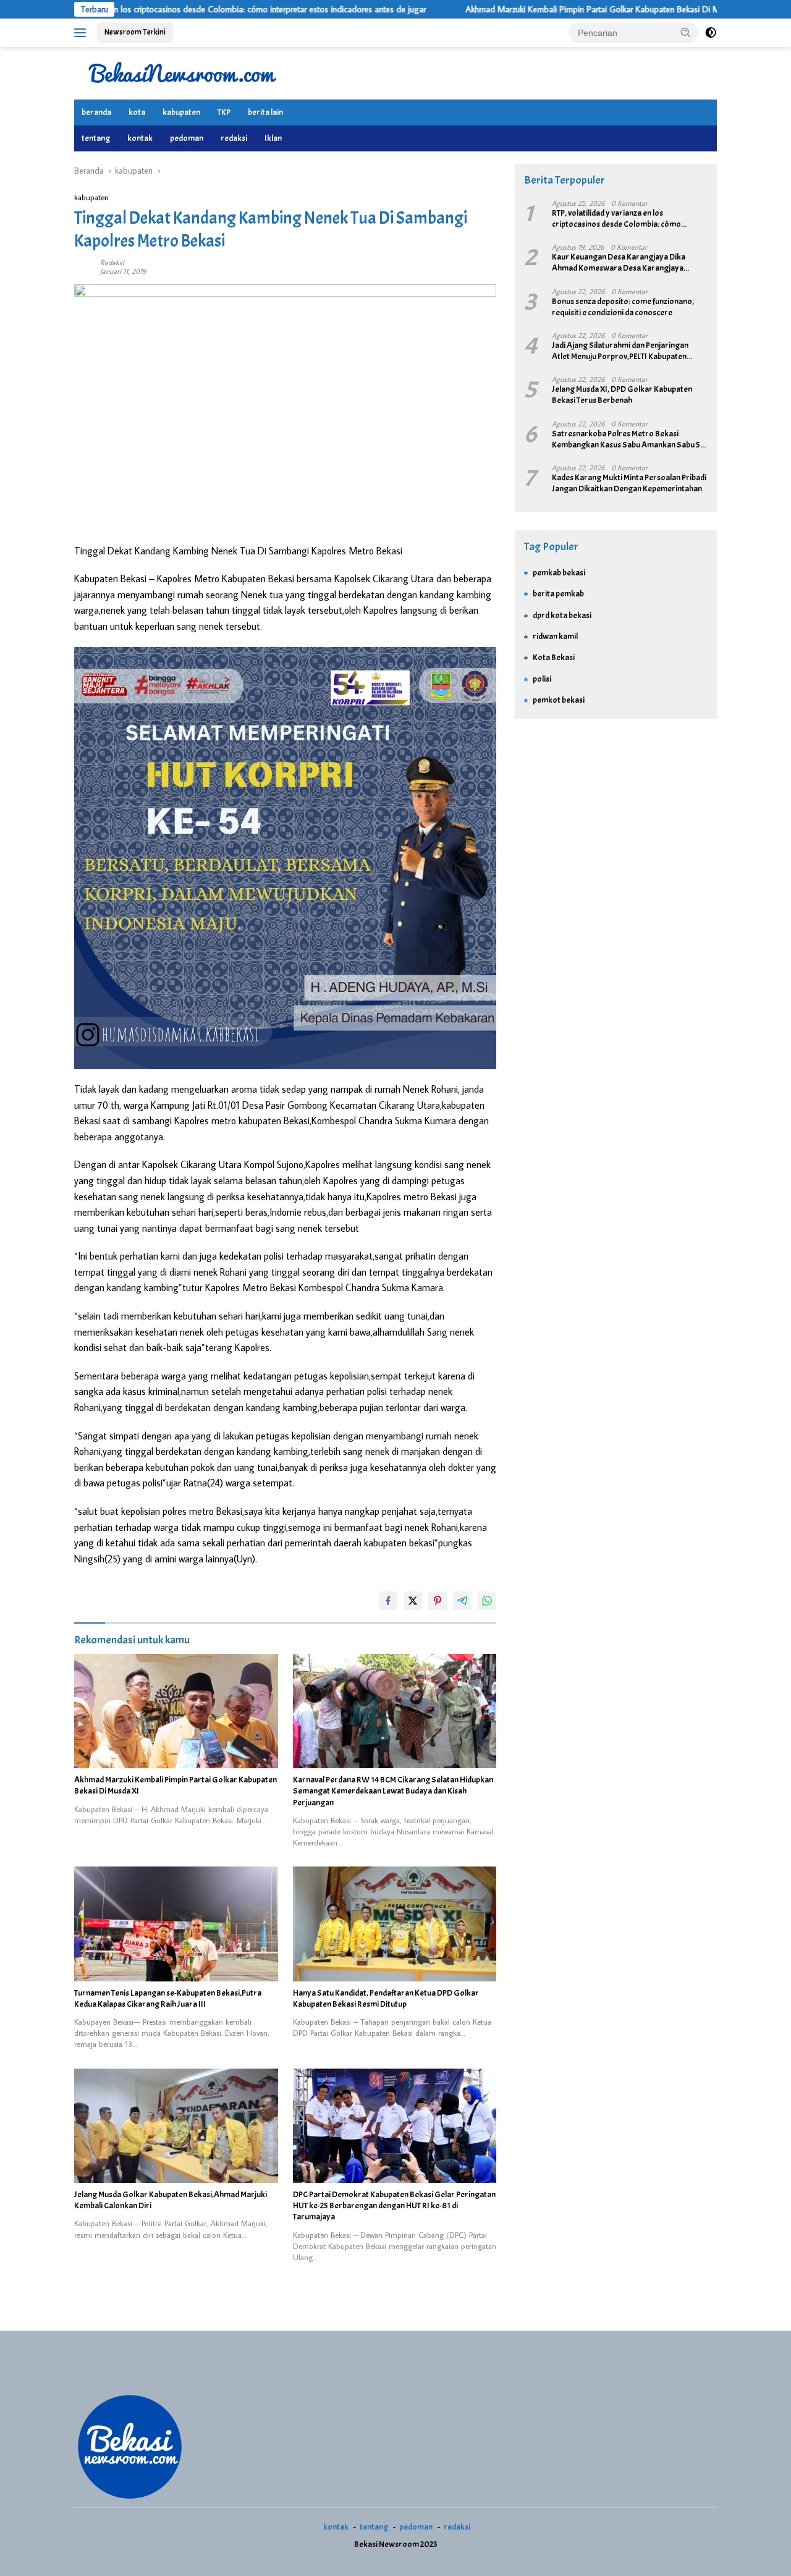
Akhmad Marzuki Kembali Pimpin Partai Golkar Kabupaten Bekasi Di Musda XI (520, 9)
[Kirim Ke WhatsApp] (487, 1601)
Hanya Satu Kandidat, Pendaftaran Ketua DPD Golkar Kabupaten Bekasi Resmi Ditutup (386, 1998)
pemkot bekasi (559, 700)
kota (137, 112)
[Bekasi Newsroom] (182, 72)
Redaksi (112, 262)
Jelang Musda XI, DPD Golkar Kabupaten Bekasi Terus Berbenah (622, 395)
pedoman (187, 138)
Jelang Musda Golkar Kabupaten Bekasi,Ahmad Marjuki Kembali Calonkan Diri (171, 2200)
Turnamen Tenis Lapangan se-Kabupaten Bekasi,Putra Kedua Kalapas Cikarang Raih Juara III (168, 1998)
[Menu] (82, 33)
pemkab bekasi (559, 573)
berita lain (265, 112)
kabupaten (181, 112)
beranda (96, 112)
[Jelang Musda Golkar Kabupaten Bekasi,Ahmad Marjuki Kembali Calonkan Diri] (176, 2126)
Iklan (273, 138)
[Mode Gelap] (711, 33)
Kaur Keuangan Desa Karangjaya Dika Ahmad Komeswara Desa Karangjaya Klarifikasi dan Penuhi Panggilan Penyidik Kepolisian (623, 263)
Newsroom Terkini (135, 32)
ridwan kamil (555, 636)
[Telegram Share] (462, 1601)
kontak (140, 138)
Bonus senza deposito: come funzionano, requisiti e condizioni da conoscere (623, 307)
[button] (686, 32)
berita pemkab (558, 594)
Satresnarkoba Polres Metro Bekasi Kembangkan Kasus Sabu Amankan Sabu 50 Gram (629, 439)
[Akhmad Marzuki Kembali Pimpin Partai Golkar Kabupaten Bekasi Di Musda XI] (176, 1711)
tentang (96, 138)
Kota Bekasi (554, 657)
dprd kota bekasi (562, 615)
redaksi (234, 138)
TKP (224, 112)
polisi (542, 679)
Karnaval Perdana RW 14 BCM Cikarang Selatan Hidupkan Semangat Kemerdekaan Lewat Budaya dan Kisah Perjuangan (393, 1791)
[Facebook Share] (388, 1601)
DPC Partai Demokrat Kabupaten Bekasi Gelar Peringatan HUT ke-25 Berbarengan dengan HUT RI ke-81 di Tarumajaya (394, 2205)
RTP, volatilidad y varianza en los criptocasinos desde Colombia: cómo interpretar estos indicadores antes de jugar (620, 219)
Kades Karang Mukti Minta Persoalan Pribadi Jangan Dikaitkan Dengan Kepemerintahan (629, 483)
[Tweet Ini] (413, 1601)
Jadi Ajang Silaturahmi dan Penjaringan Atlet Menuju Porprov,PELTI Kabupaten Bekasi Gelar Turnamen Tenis (620, 351)
